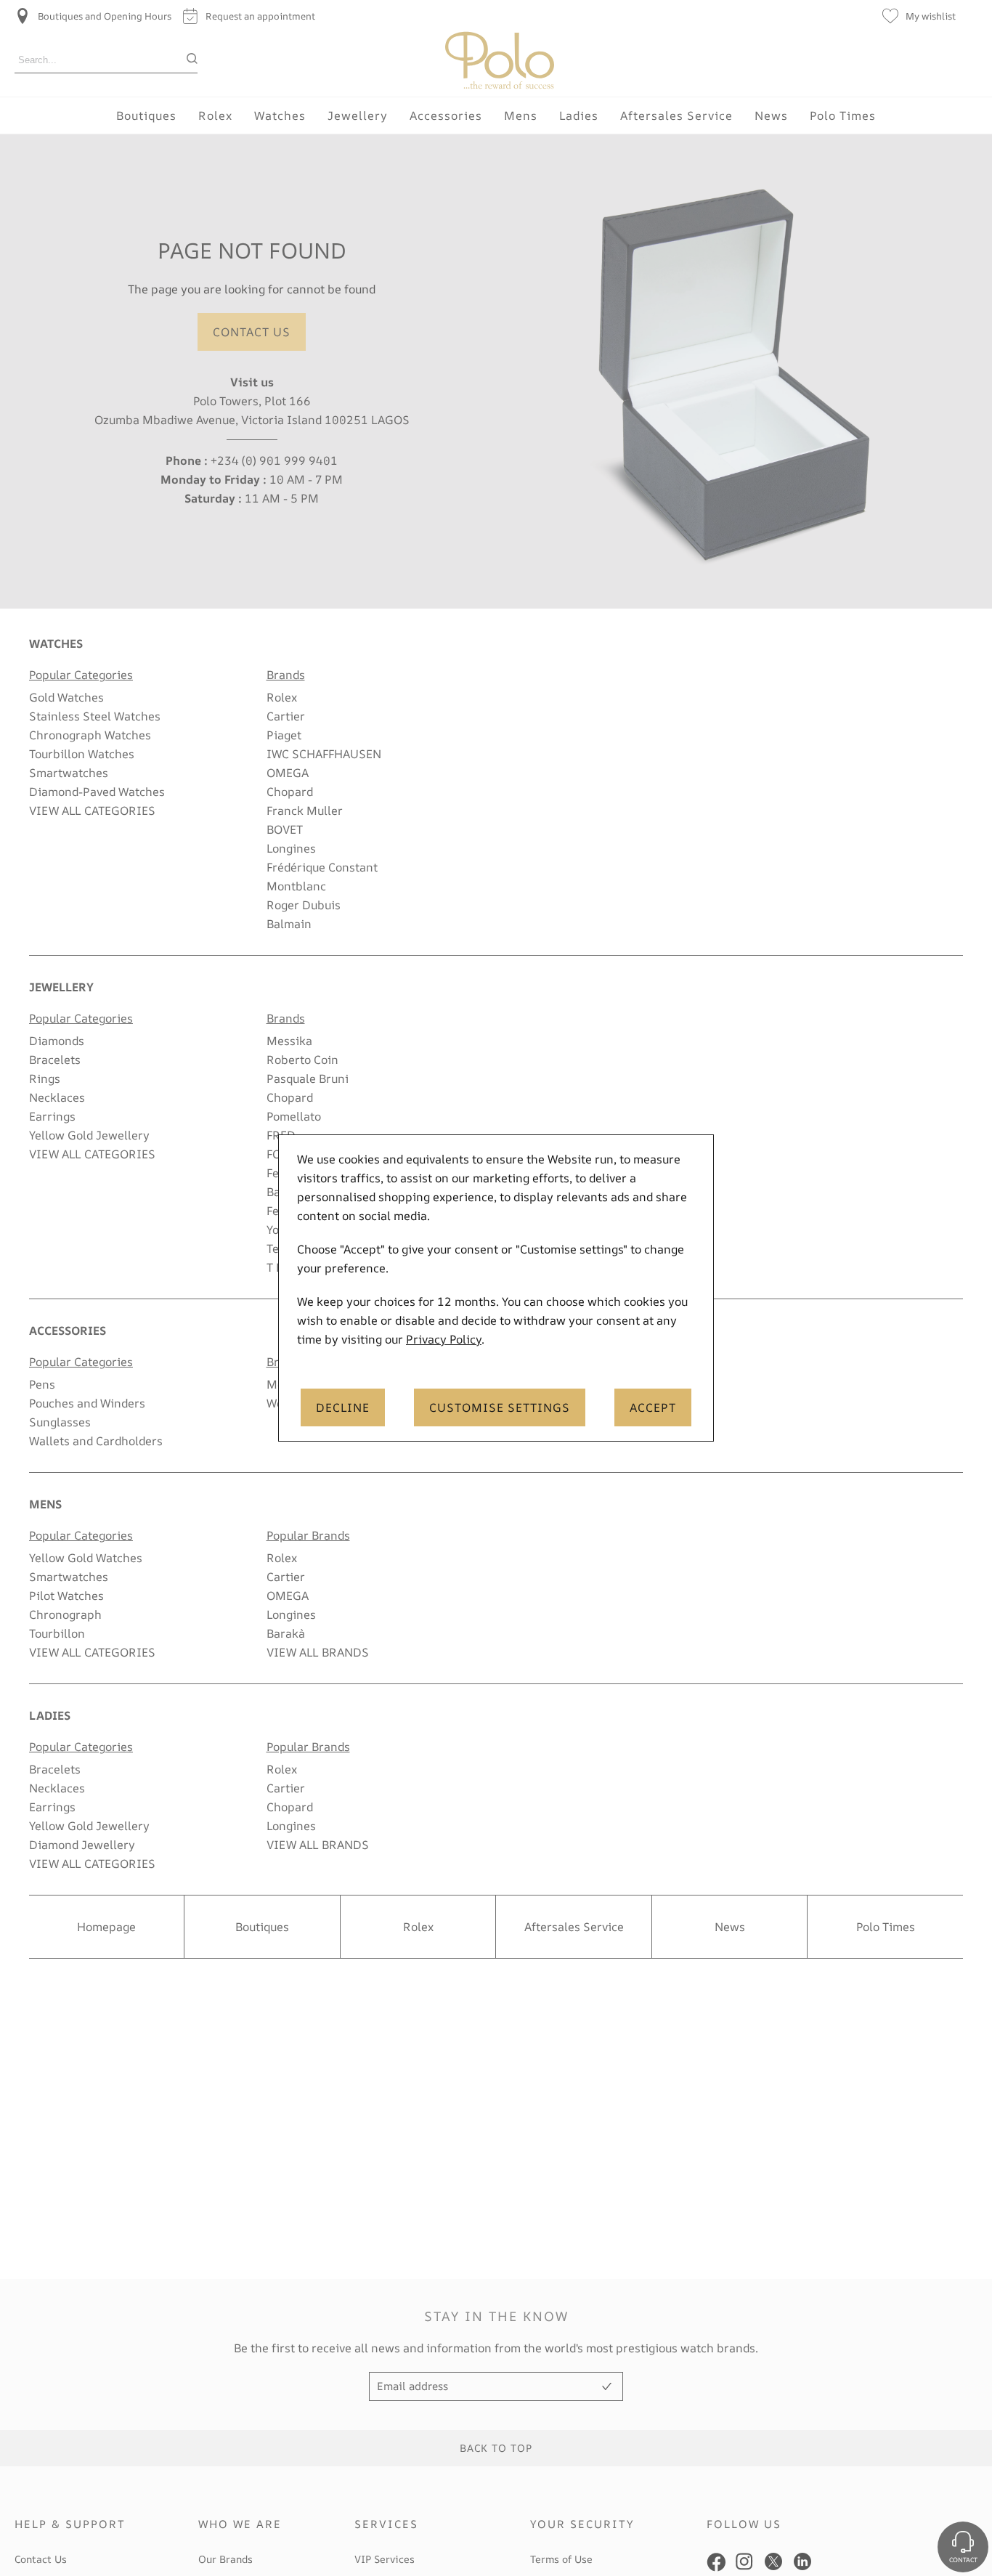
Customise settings (500, 1407)
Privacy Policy (444, 1339)
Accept (653, 1407)
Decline (343, 1407)
